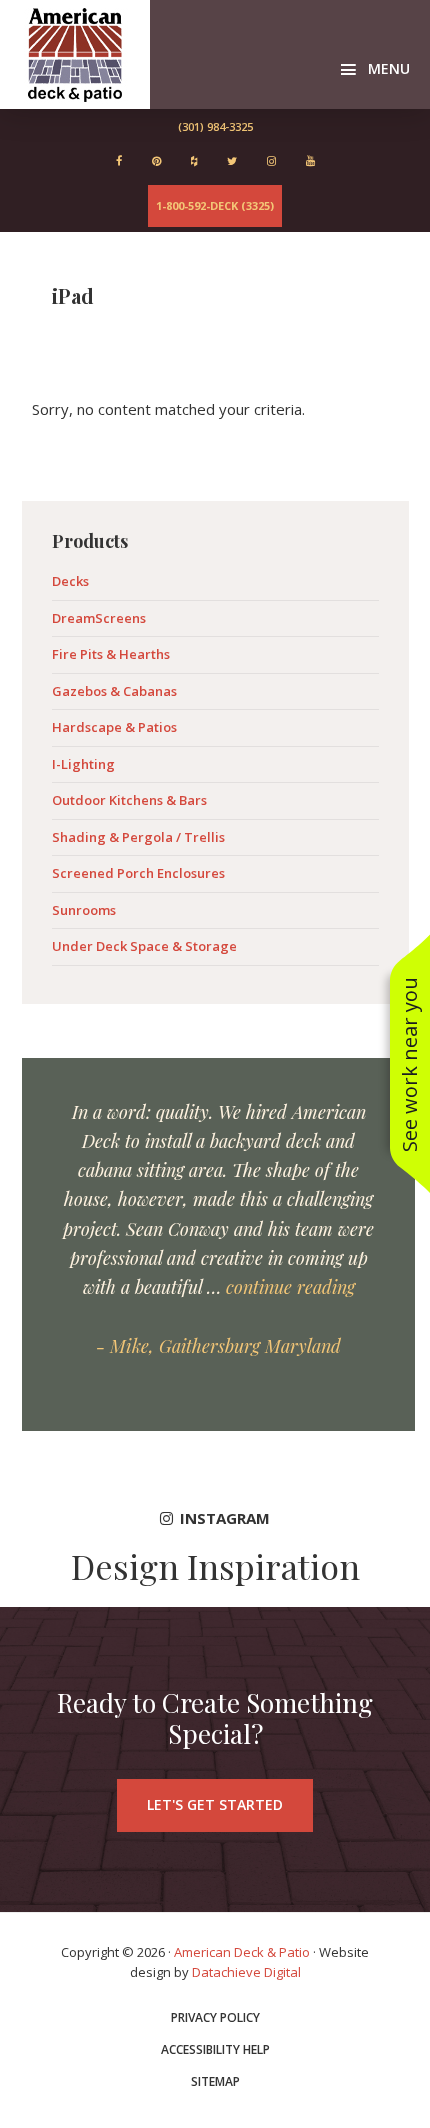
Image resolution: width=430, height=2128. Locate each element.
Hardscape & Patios (114, 727)
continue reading (290, 1287)
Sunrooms (84, 910)
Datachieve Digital (246, 1972)
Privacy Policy (215, 2018)
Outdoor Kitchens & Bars (129, 800)
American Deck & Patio (75, 54)
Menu (389, 68)
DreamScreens (99, 618)
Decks (70, 581)
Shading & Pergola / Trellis (138, 837)
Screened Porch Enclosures (138, 873)
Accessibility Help (215, 2050)
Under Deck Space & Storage (144, 946)
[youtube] (310, 160)
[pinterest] (156, 160)
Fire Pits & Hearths (111, 654)
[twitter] (232, 160)
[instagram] (271, 160)
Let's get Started (215, 1804)
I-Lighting (83, 764)
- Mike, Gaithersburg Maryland (218, 1346)
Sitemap (215, 2082)
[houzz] (194, 160)
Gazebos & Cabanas (114, 691)
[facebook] (119, 160)
